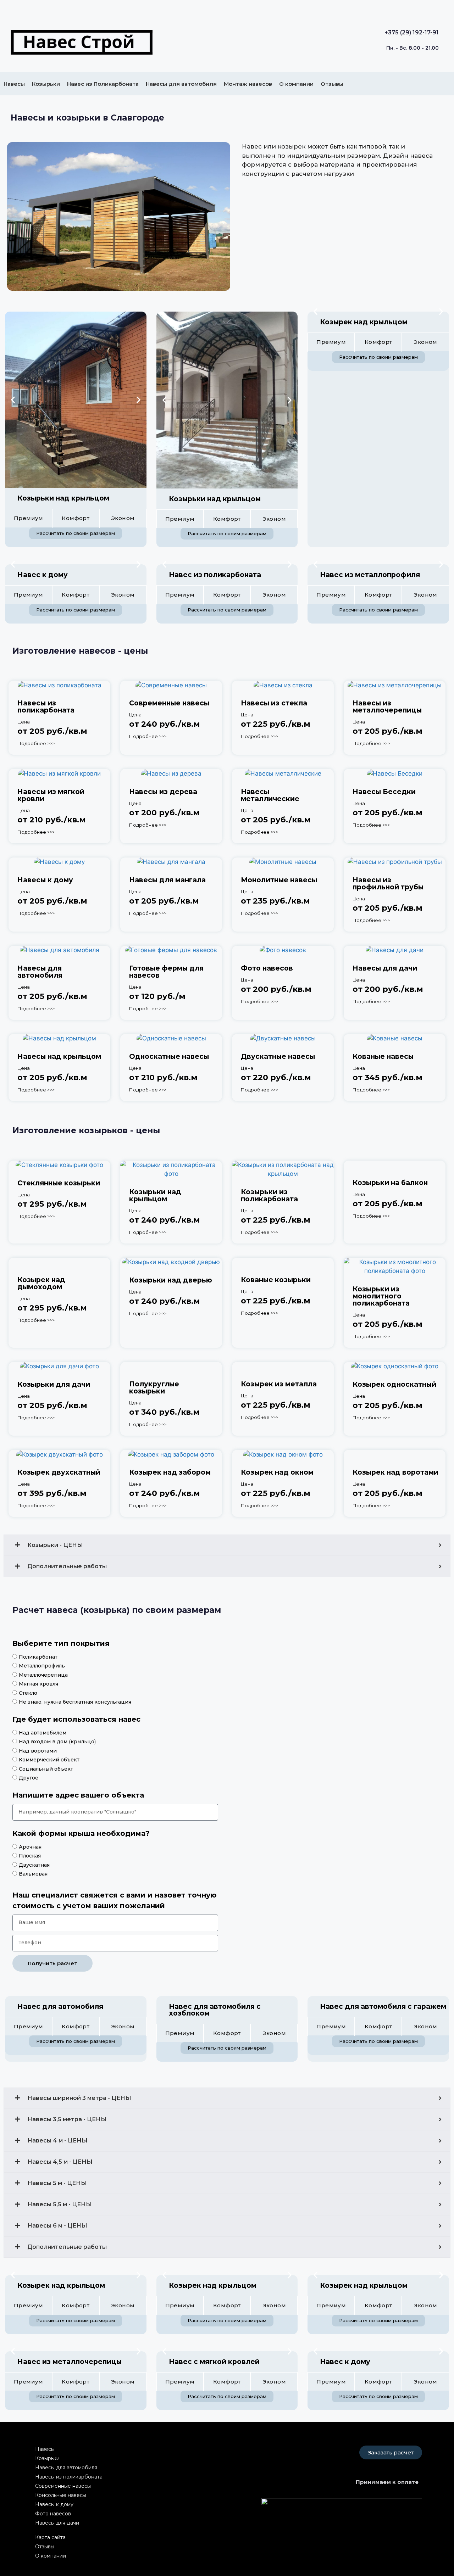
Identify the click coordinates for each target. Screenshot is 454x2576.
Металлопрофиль (42, 1666)
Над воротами (38, 1751)
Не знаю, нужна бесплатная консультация (75, 1702)
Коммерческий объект (49, 1760)
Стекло (28, 1693)
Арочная (30, 1847)
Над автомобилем (43, 1733)
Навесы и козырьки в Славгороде (87, 118)
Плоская (30, 1856)
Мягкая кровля (38, 1684)
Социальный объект (46, 1769)
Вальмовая (33, 1874)
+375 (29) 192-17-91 (412, 32)
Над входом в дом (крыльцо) (57, 1742)
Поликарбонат (38, 1657)
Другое (29, 1778)
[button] (13, 400)
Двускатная (34, 1865)
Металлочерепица (43, 1675)
